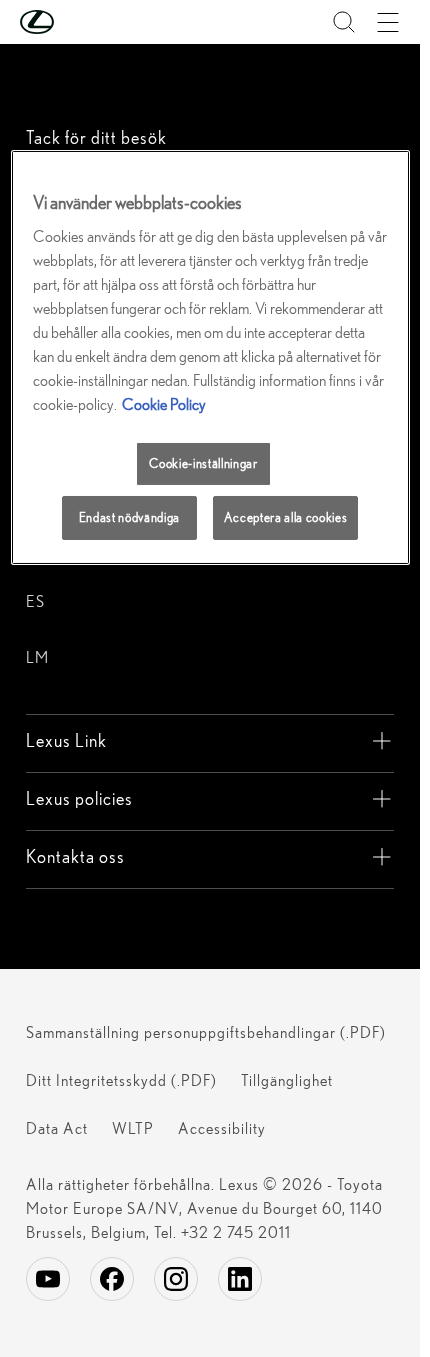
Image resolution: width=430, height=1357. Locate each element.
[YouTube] (48, 1279)
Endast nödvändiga (129, 517)
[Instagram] (176, 1279)
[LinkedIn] (240, 1279)
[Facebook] (112, 1279)
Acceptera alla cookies (285, 517)
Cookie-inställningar (203, 463)
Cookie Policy (164, 404)
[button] (77, 22)
